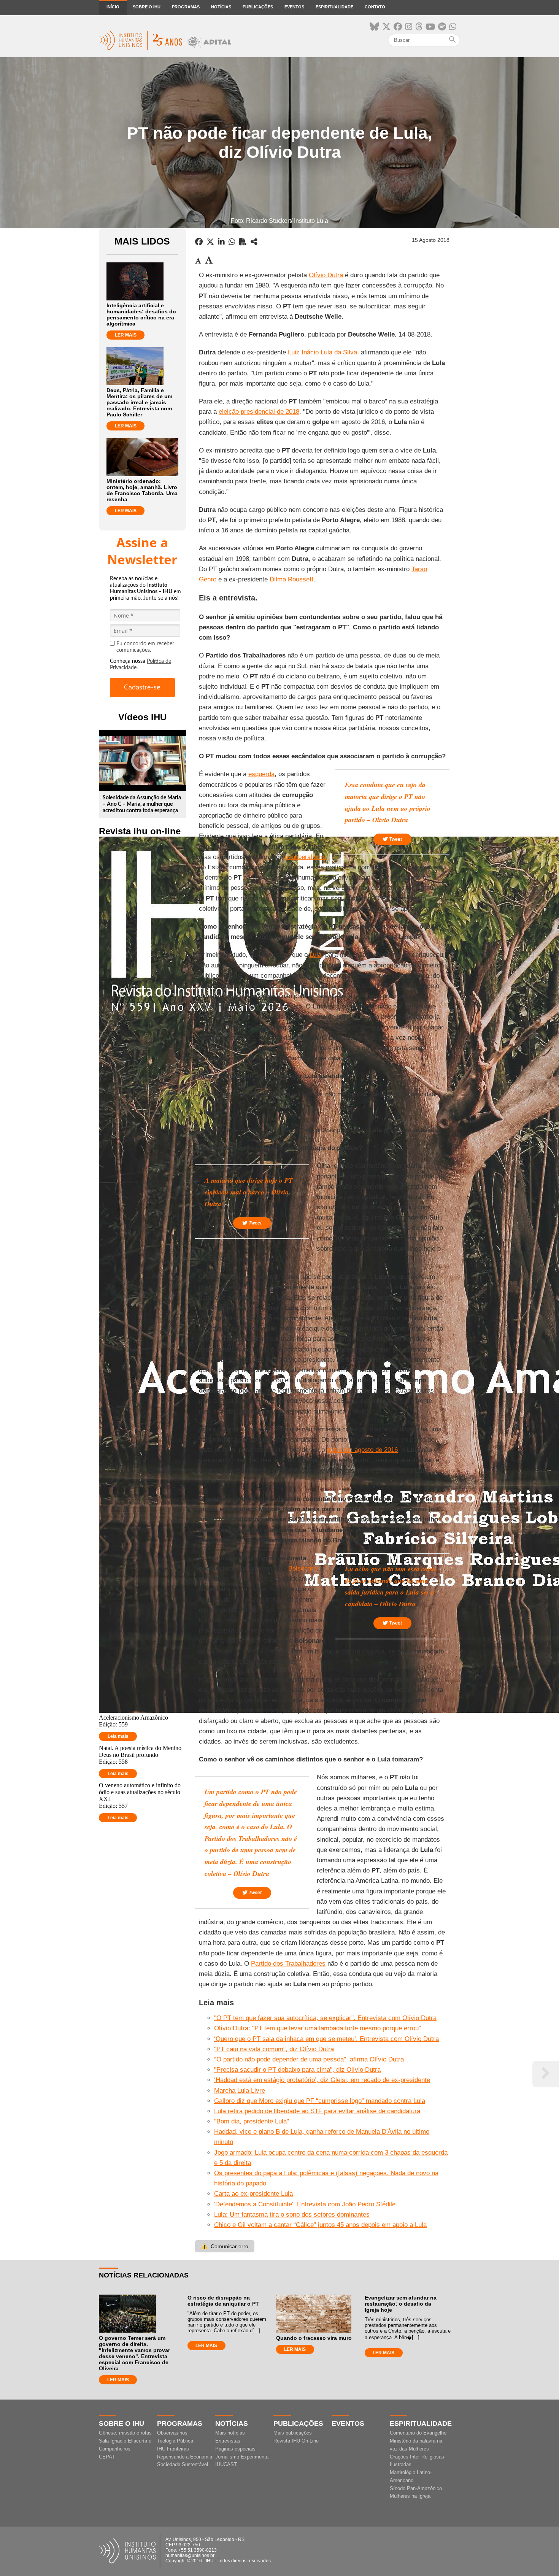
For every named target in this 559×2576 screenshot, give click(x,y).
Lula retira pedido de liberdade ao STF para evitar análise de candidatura (317, 2111)
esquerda (261, 774)
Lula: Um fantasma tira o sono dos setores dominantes (292, 2215)
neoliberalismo (305, 857)
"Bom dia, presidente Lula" (252, 2121)
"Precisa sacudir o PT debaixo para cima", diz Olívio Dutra (297, 2070)
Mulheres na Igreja (410, 2496)
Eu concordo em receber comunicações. (145, 647)
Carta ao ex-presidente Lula (253, 2194)
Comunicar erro (225, 2246)
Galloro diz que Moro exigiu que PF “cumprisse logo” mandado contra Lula (320, 2101)
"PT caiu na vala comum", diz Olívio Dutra (274, 2049)
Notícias (221, 7)
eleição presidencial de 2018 (259, 412)
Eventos (294, 7)
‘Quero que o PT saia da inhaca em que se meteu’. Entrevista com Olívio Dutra (326, 2039)
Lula (315, 955)
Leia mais (118, 1736)
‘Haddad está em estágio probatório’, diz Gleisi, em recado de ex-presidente (322, 2080)
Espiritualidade (334, 7)
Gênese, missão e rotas (125, 2433)
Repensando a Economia (185, 2457)
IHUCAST (226, 2464)
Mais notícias (230, 2433)
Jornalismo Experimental (242, 2457)
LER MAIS (126, 335)
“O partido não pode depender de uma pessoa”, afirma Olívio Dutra (309, 2059)
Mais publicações (293, 2433)
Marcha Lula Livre (240, 2091)
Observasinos (172, 2433)
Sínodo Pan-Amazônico (416, 2488)
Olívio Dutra (326, 275)
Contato (375, 7)
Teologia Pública (175, 2441)
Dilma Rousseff (291, 579)
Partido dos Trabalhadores (288, 1964)
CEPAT (107, 2457)
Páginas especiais (235, 2449)
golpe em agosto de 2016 (362, 1450)
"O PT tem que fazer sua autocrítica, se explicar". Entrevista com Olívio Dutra (325, 2018)
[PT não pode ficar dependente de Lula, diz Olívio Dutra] (254, 242)
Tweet (395, 839)
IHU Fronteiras (173, 2449)
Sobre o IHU (147, 7)
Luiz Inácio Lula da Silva (322, 352)
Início (113, 7)
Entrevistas (228, 2441)
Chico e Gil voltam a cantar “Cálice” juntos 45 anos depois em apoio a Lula (320, 2225)
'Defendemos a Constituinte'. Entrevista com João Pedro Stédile (305, 2204)
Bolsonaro (303, 1568)
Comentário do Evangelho (418, 2433)
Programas (186, 7)
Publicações (258, 7)
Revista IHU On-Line (296, 2441)
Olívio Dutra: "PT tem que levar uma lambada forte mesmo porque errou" (318, 2028)
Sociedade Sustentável (183, 2464)
